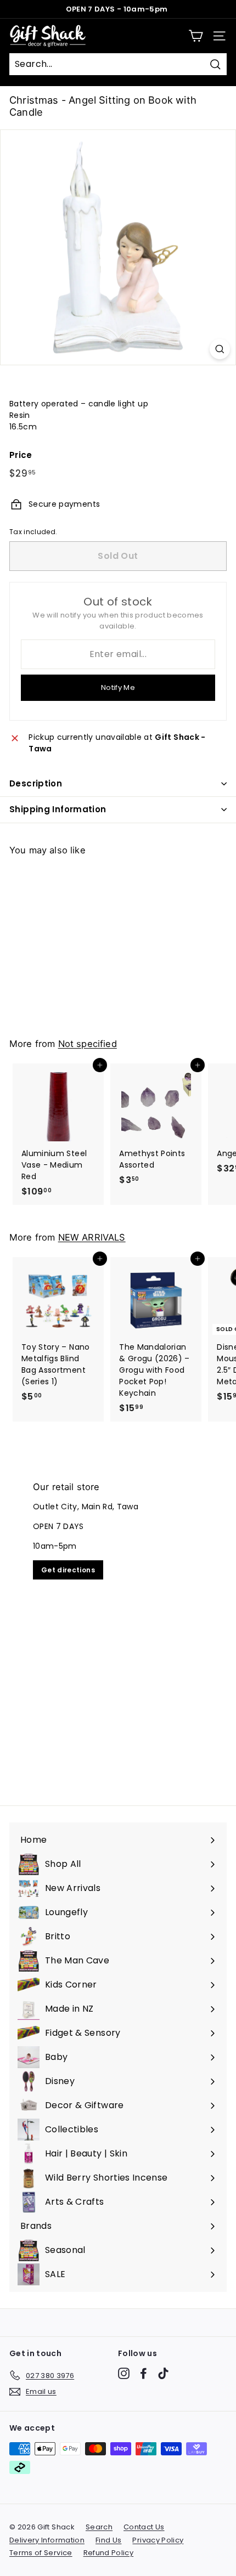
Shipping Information (58, 809)
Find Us (108, 2540)
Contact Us (144, 2527)
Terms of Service (41, 2553)
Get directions (68, 1570)
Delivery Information (47, 2540)
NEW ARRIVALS (92, 1237)
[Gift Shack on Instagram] (124, 2373)
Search (99, 2527)
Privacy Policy (158, 2540)
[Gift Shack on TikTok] (163, 2373)
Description (36, 783)
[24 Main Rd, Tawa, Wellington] (118, 1627)
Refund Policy (109, 2553)
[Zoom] (220, 349)
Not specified (88, 1044)
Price (21, 455)
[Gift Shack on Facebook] (144, 2373)
